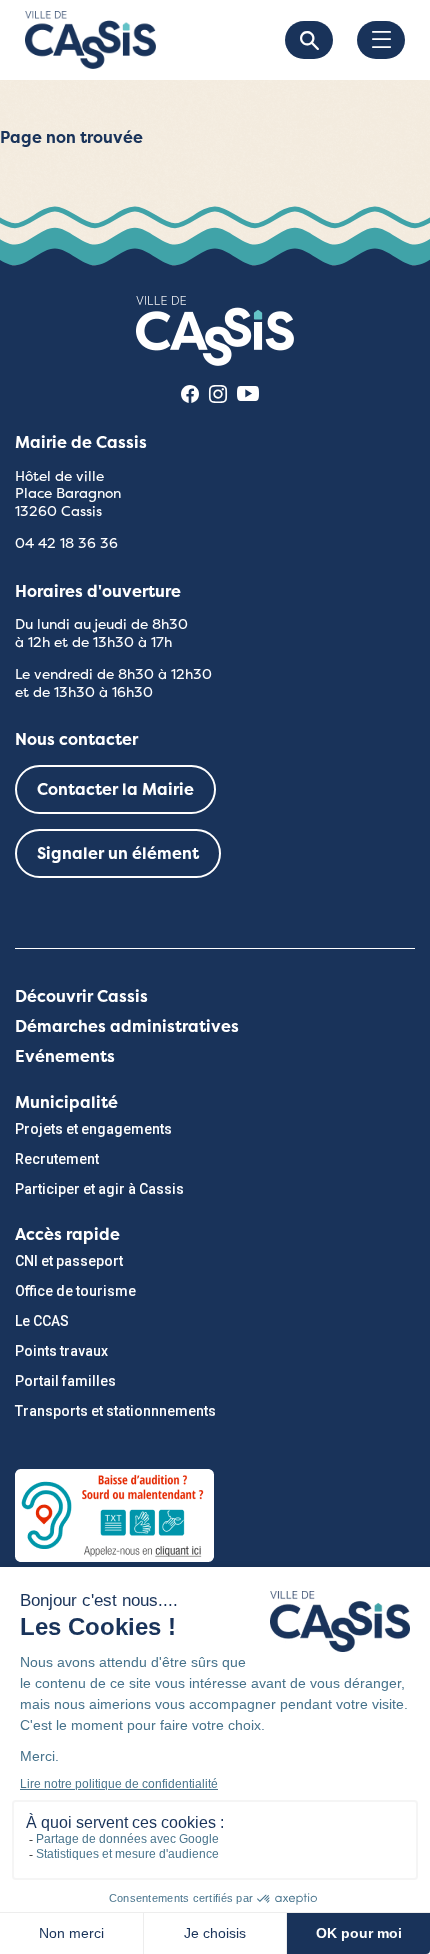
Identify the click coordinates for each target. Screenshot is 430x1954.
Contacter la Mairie (115, 789)
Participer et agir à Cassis (99, 1189)
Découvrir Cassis (81, 996)
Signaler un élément (118, 853)
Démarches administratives (127, 1026)
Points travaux (61, 1351)
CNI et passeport (69, 1261)
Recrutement (57, 1159)
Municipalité (66, 1102)
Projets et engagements (93, 1129)
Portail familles (65, 1381)
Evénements (65, 1056)
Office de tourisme (75, 1291)
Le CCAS (42, 1321)
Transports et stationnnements (115, 1411)
